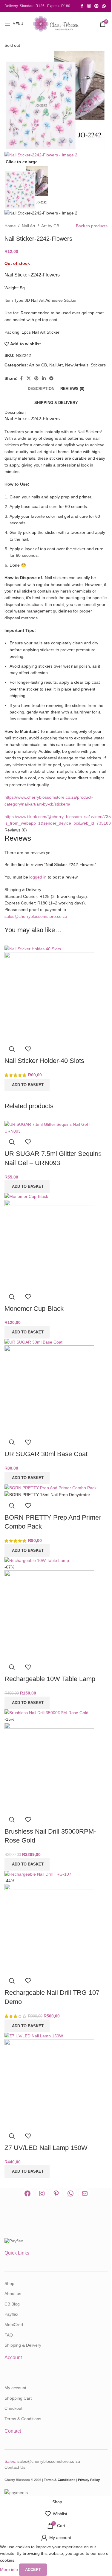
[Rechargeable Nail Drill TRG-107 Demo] (38, 1874)
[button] (27, 1085)
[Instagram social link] (89, 6)
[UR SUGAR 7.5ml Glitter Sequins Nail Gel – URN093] (56, 1128)
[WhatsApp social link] (104, 6)
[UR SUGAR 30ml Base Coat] (33, 1342)
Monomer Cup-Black (34, 1309)
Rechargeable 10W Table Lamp (50, 1679)
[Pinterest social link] (96, 6)
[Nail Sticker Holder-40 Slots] (33, 949)
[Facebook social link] (82, 6)
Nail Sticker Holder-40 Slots (44, 1061)
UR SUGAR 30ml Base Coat (46, 1454)
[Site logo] (56, 24)
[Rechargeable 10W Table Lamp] (37, 1560)
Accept (33, 2570)
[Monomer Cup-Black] (26, 1196)
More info (10, 2569)
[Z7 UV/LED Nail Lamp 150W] (34, 2035)
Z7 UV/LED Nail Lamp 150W (46, 2148)
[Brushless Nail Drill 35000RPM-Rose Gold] (46, 1712)
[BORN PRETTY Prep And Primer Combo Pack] (50, 1487)
